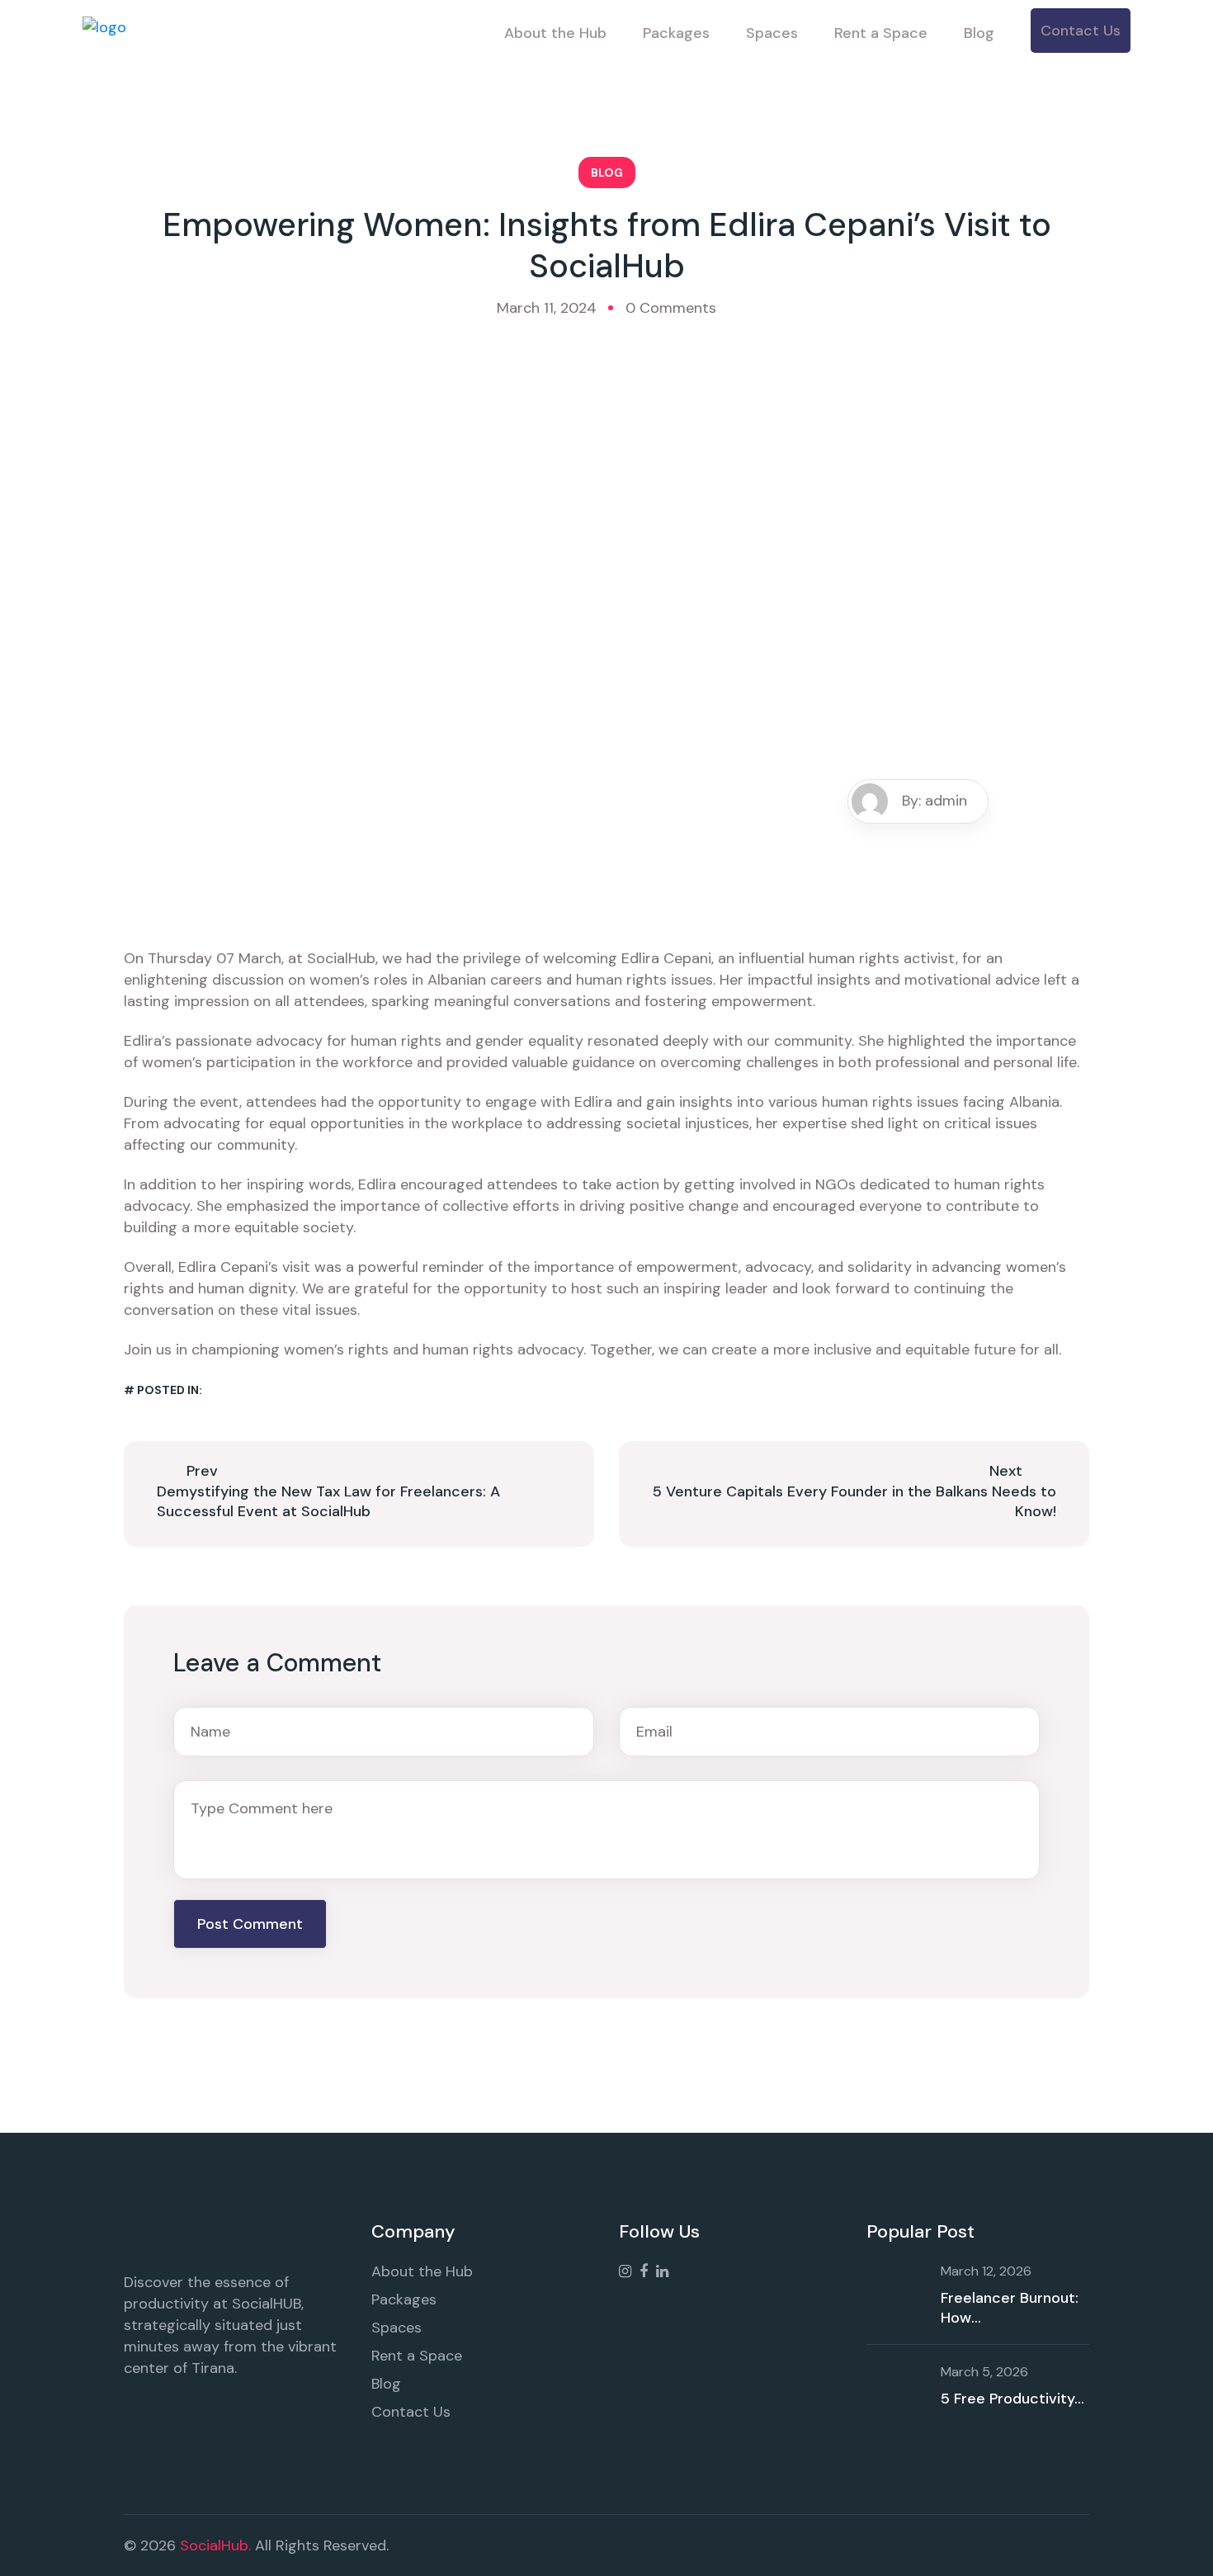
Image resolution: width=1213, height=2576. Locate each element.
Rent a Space (881, 33)
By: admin (935, 801)
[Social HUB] (104, 32)
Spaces (772, 33)
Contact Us (1081, 31)
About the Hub (555, 33)
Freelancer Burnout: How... (1010, 2308)
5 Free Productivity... (1012, 2399)
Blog (979, 33)
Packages (676, 33)
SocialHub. (215, 2545)
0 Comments (671, 308)
